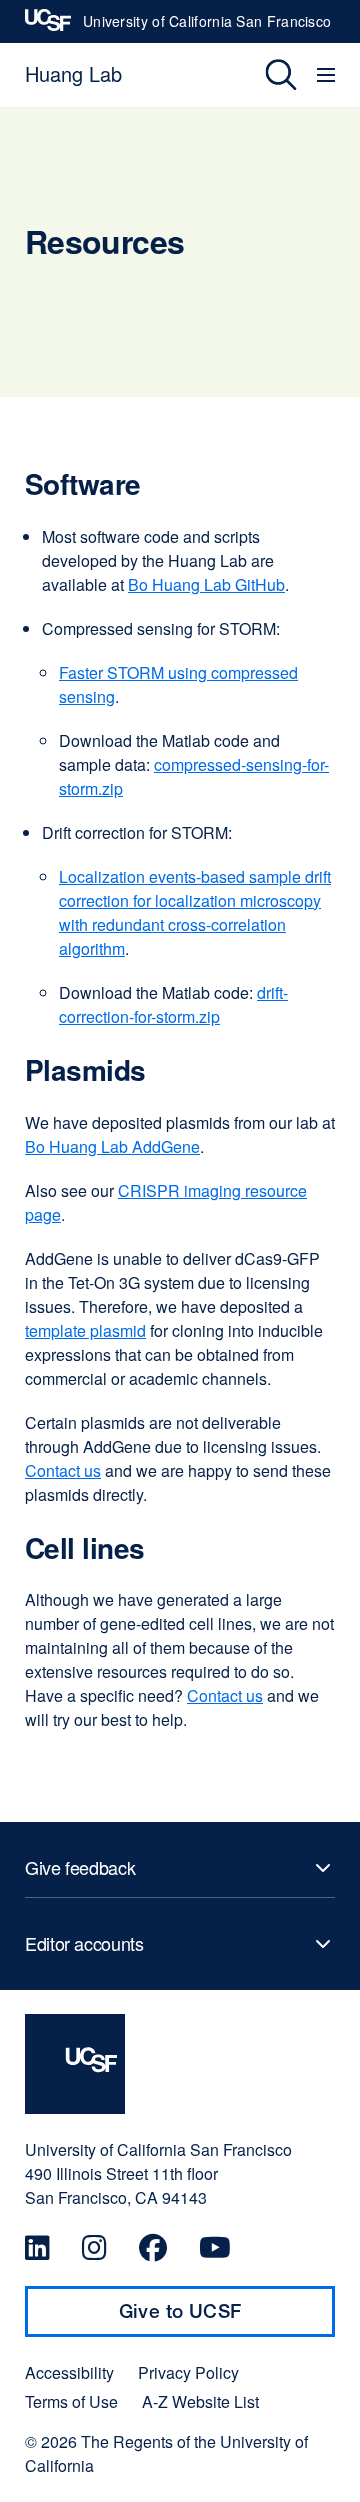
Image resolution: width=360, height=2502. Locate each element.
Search (266, 75)
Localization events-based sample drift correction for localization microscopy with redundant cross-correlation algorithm (195, 912)
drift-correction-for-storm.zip (173, 1004)
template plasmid (85, 1330)
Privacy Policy (188, 2373)
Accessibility (69, 2373)
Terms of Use (71, 2402)
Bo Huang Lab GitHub (206, 584)
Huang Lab (73, 73)
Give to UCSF (219, 2318)
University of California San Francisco (207, 27)
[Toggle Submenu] (180, 1868)
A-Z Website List (200, 2402)
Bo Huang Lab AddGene (112, 1146)
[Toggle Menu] (328, 75)
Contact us (63, 1470)
